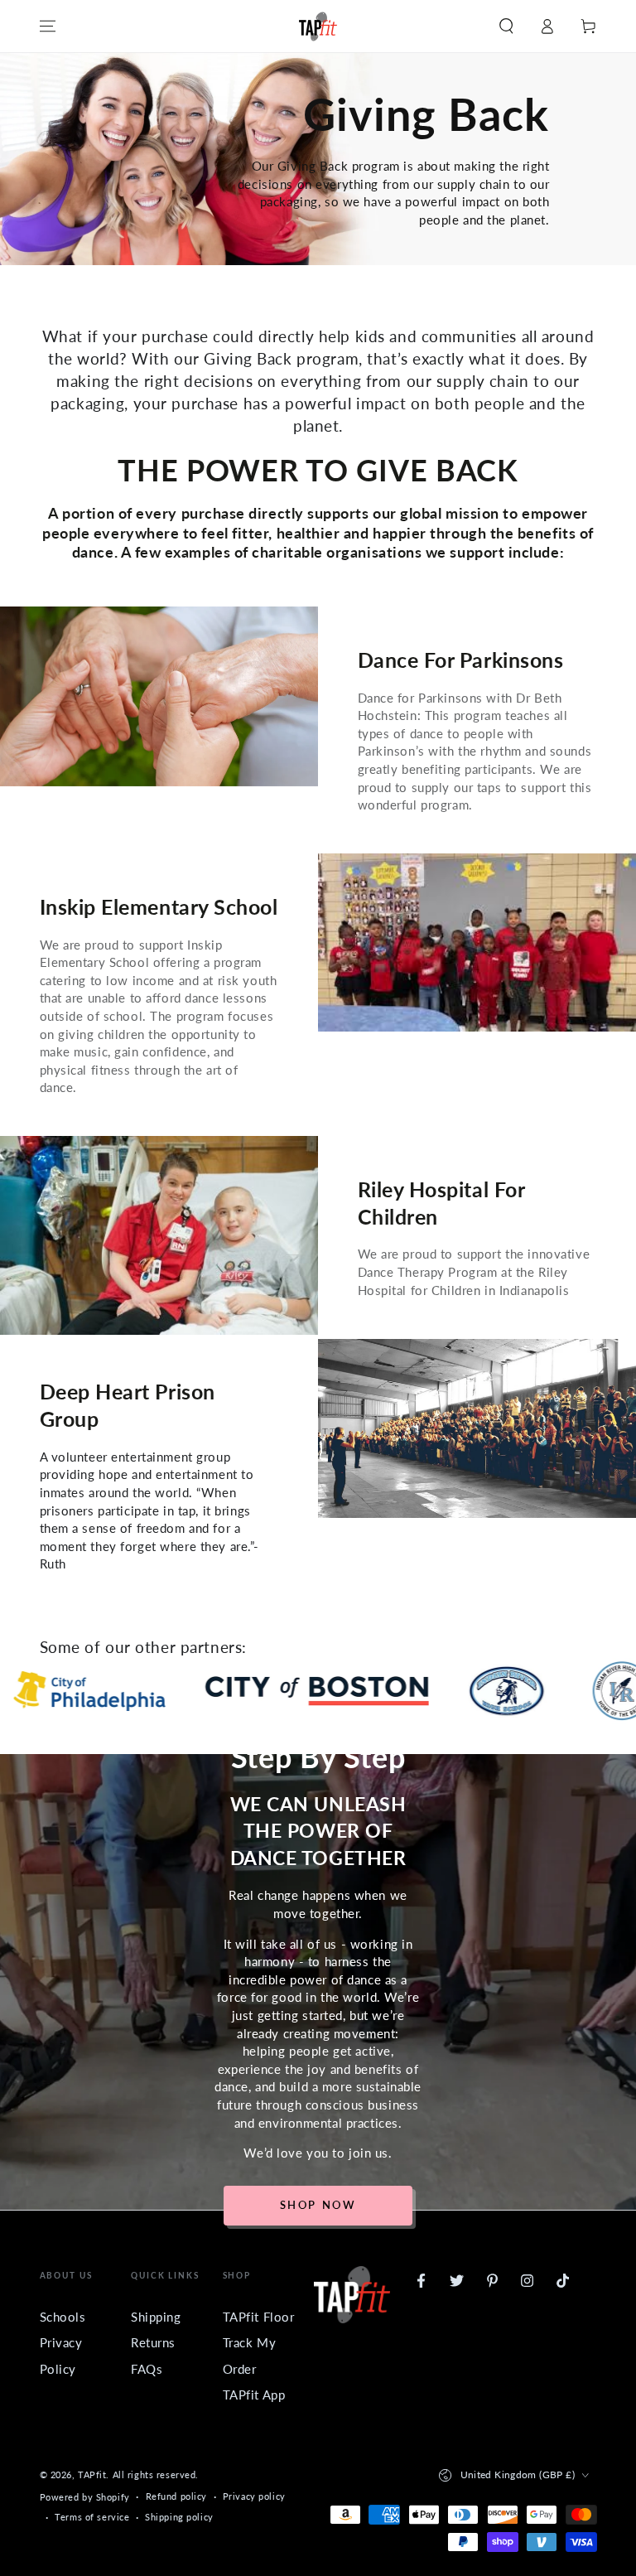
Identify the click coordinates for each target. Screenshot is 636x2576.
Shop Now (318, 2205)
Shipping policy (179, 2517)
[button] (506, 27)
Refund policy (176, 2496)
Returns (153, 2342)
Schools (63, 2317)
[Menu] (48, 27)
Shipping (156, 2317)
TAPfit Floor (259, 2317)
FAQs (147, 2369)
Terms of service (92, 2517)
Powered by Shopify (85, 2497)
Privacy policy (254, 2496)
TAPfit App (254, 2395)
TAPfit (92, 2475)
